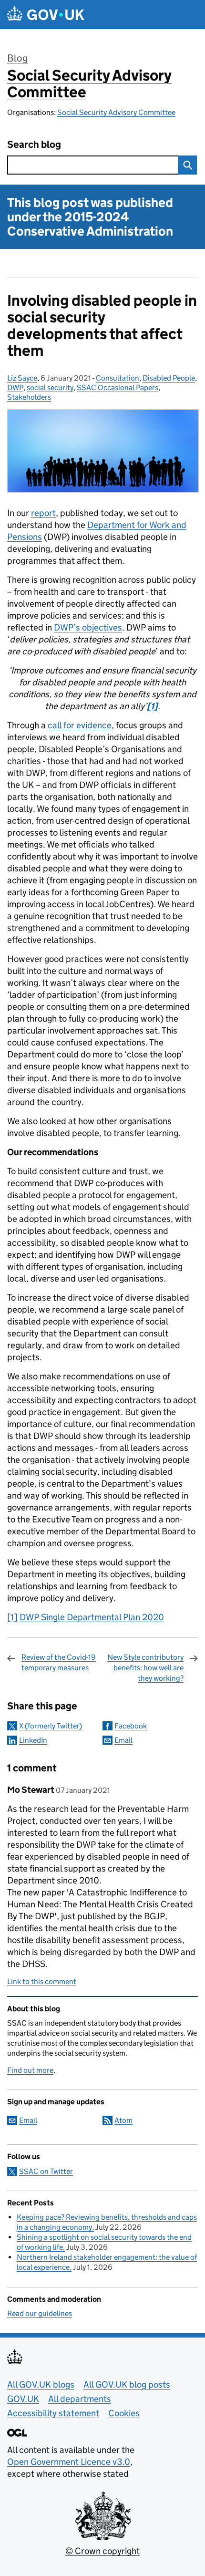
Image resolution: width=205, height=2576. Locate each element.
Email (123, 1740)
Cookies (124, 2413)
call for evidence (80, 725)
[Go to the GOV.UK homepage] (46, 15)
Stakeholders (29, 397)
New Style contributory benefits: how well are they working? (145, 1668)
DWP (15, 388)
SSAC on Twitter (46, 2171)
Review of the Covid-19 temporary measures (59, 1662)
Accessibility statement (53, 2413)
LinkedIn (33, 1740)
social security (50, 388)
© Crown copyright (102, 2551)
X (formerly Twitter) (51, 1726)
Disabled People (169, 378)
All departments (80, 2399)
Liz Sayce (22, 378)
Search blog (34, 145)
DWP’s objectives (88, 627)
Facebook (131, 1726)
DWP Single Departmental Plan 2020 (92, 1617)
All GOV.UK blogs (41, 2385)
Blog (17, 58)
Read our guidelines (40, 2313)
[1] (12, 1617)
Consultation (118, 378)
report (43, 513)
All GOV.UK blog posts (127, 2385)
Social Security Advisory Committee (89, 84)
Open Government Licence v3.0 (69, 2462)
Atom (123, 2120)
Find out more (30, 2070)
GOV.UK (23, 2399)
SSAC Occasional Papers (118, 388)
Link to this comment (42, 1981)
